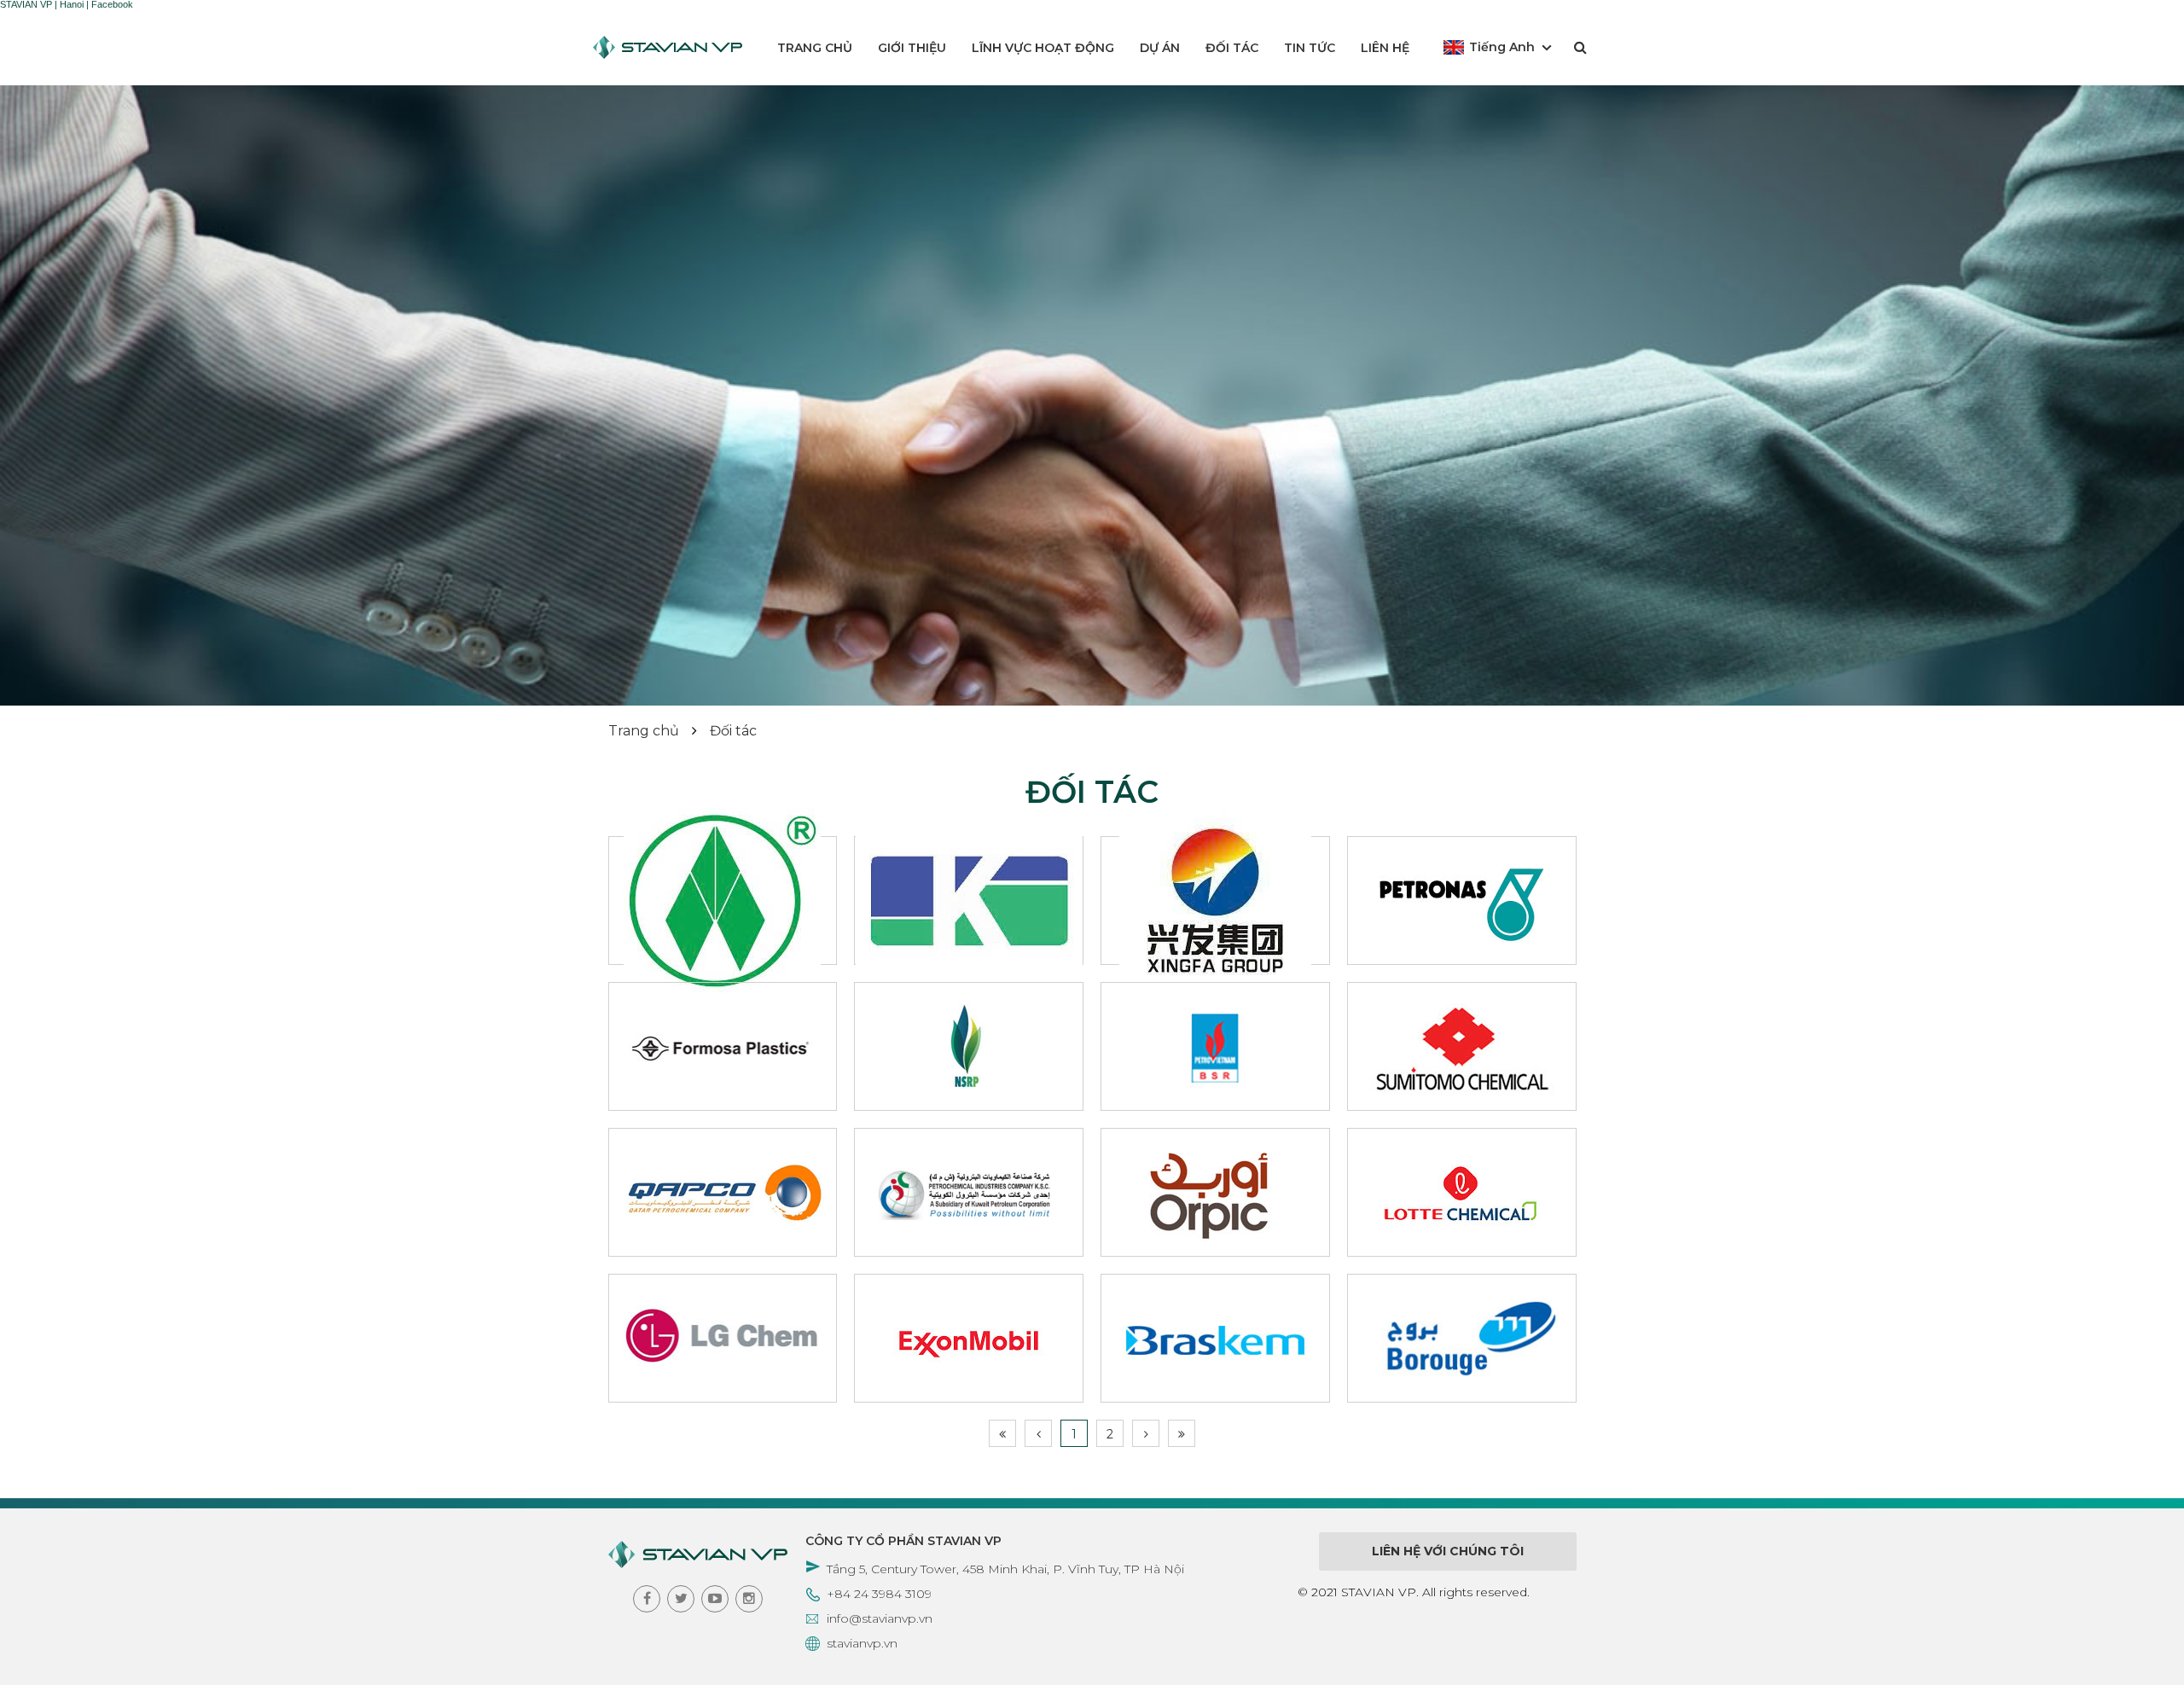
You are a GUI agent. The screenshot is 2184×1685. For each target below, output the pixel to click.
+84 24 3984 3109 (879, 1594)
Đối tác (1232, 48)
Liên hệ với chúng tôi (1448, 1551)
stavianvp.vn (862, 1643)
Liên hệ (1385, 48)
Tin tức (1310, 48)
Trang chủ (815, 48)
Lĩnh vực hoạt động (1043, 48)
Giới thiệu (912, 48)
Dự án (1160, 48)
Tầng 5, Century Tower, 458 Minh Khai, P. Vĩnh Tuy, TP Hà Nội (1005, 1569)
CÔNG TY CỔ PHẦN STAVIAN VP (903, 1541)
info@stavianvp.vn (880, 1618)
